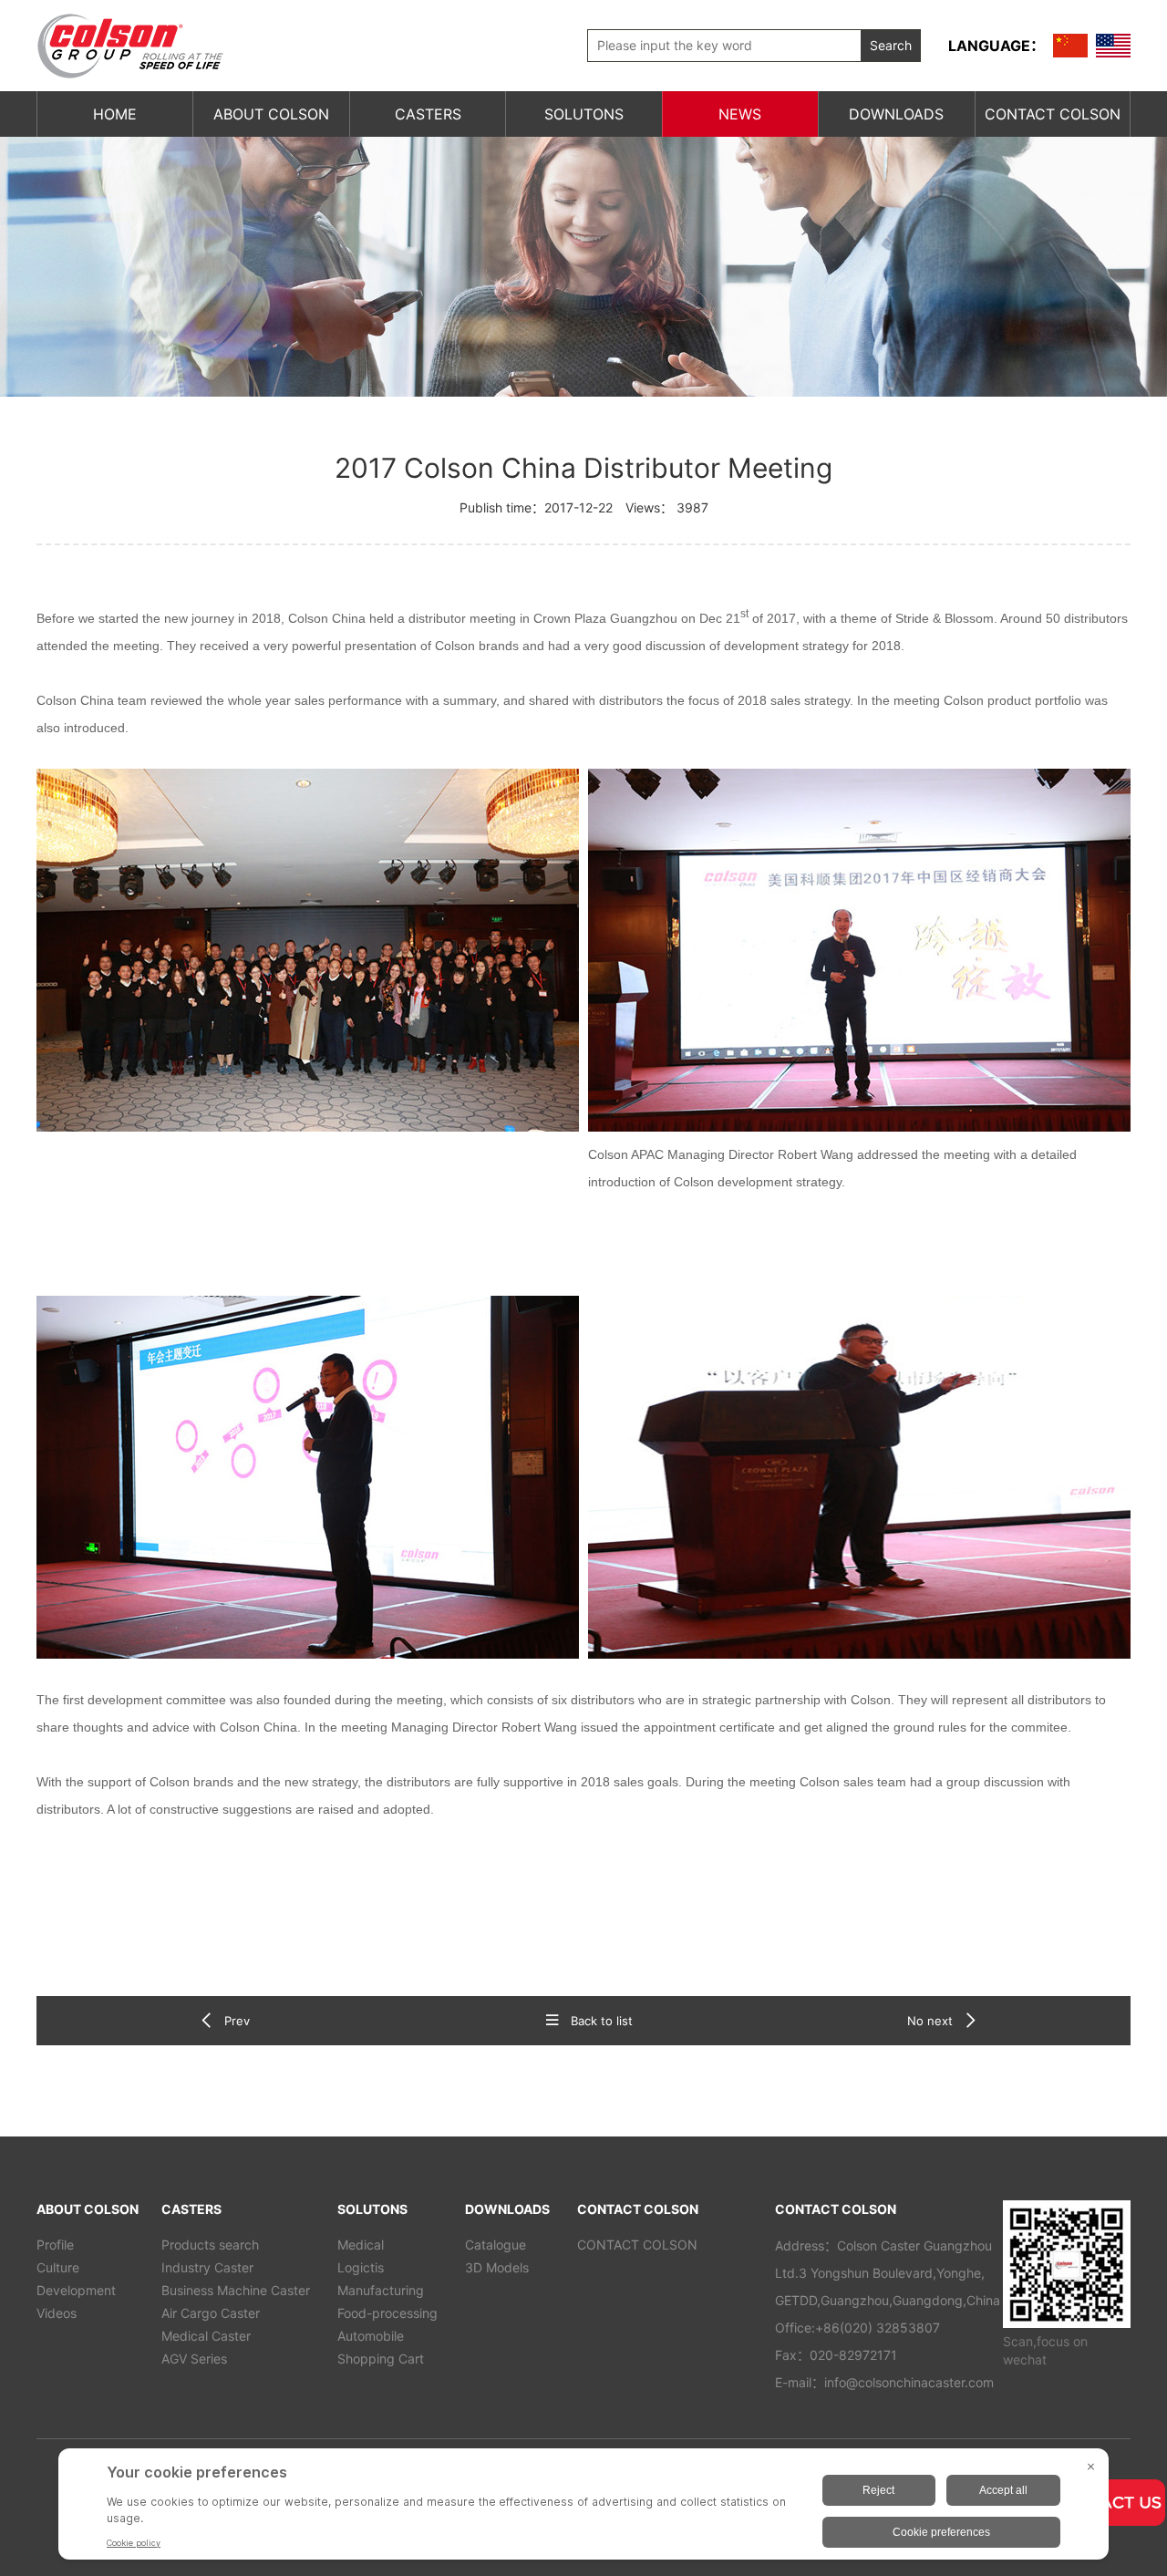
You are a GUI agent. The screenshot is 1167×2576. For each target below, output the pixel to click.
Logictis (361, 2267)
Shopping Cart (381, 2359)
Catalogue (496, 2245)
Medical (361, 2245)
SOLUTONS (584, 114)
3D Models (497, 2267)
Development (76, 2290)
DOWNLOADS (896, 114)
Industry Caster (207, 2267)
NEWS (740, 114)
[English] (1113, 46)
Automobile (371, 2336)
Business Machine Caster (236, 2290)
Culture (58, 2267)
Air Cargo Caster (211, 2313)
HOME (115, 114)
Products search (210, 2245)
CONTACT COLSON (1053, 114)
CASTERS (428, 114)
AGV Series (194, 2359)
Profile (55, 2245)
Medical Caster (206, 2336)
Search (891, 45)
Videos (57, 2313)
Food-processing (387, 2313)
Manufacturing (381, 2290)
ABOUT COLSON (271, 114)
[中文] (1070, 46)
